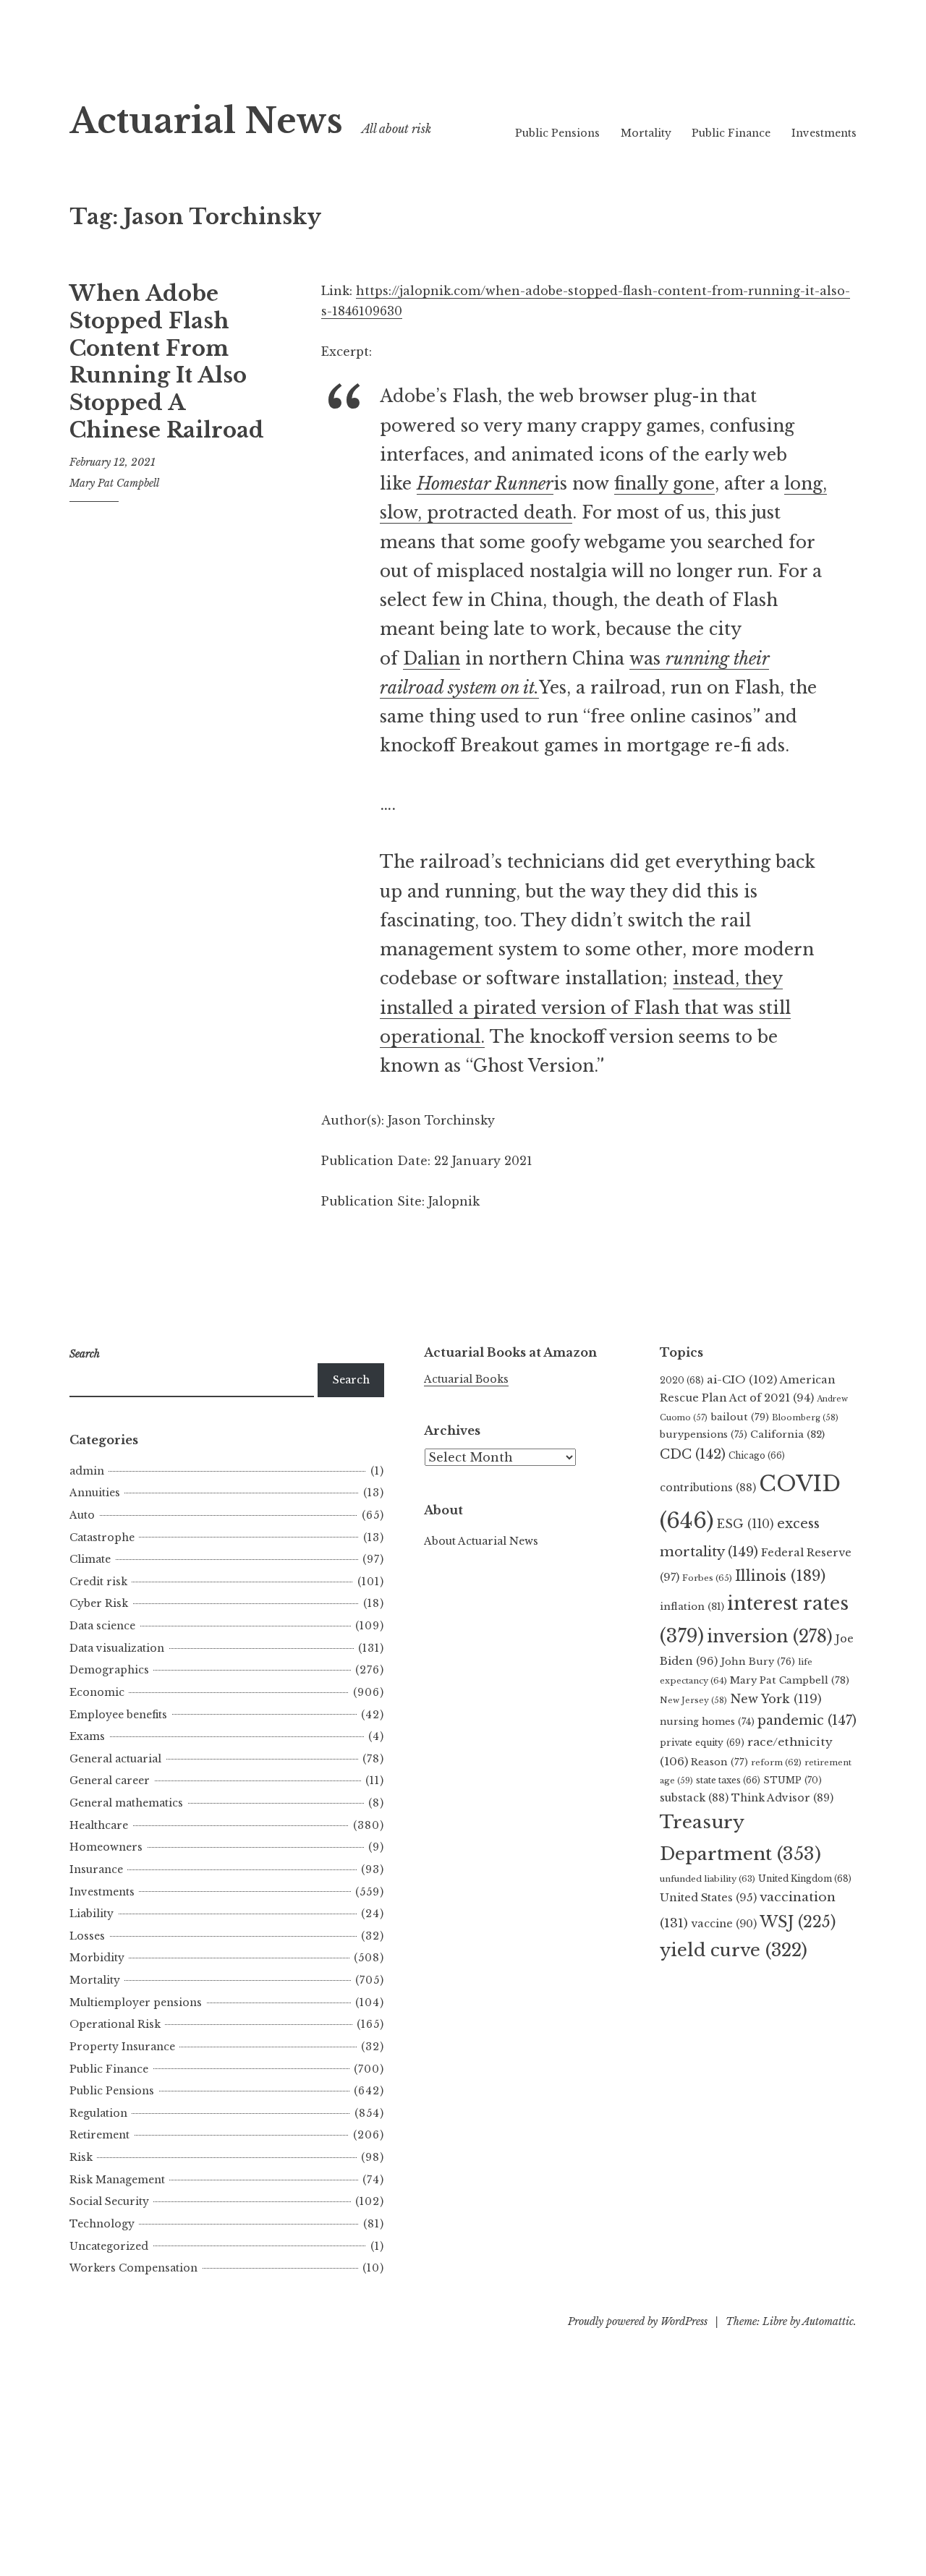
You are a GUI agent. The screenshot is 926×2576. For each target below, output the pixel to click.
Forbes (707, 1578)
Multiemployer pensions (136, 2003)
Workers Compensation (133, 2268)
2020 (682, 1380)
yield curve (734, 1950)
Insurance (96, 1869)
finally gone (664, 484)
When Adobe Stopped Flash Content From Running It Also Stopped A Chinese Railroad (167, 362)
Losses (87, 1936)
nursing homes (707, 1722)
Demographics (109, 1670)
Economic (97, 1692)
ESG (746, 1524)
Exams (87, 1736)
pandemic (807, 1720)
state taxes (728, 1780)
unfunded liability (708, 1879)
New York (776, 1699)
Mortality (646, 133)
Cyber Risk (99, 1603)
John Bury (758, 1662)
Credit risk (98, 1582)
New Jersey (693, 1700)
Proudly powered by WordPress (638, 2321)
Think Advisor (782, 1798)
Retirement (99, 2135)
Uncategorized (109, 2246)
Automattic (828, 2321)
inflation (692, 1607)
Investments (824, 133)
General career (110, 1780)
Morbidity (97, 1958)
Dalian (432, 659)
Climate (90, 1559)
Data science (102, 1626)
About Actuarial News (481, 1541)
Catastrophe (102, 1538)
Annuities (95, 1493)
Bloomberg (805, 1417)
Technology (102, 2224)
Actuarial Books (466, 1379)
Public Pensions (557, 133)
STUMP (793, 1780)
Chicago (757, 1455)
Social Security (109, 2201)
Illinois (780, 1576)
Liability (92, 1914)
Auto (82, 1515)
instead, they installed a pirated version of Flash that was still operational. (585, 1008)
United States (708, 1898)
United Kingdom (805, 1878)
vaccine (724, 1924)
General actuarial (115, 1759)
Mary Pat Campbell (114, 483)
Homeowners (106, 1847)
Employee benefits (118, 1715)
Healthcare (99, 1825)
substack (694, 1798)
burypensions (704, 1434)
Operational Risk (115, 2024)
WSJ (798, 1922)
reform (776, 1762)
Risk (81, 2157)
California (787, 1434)
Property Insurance (122, 2047)
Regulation (98, 2113)
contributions (708, 1488)
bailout (740, 1417)
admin (87, 1471)
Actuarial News (206, 121)
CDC (693, 1454)
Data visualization (117, 1648)
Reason (719, 1762)
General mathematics (126, 1803)
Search (351, 1380)
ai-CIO (742, 1379)
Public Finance (731, 133)
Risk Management (117, 2180)
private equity (702, 1743)
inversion (770, 1637)
